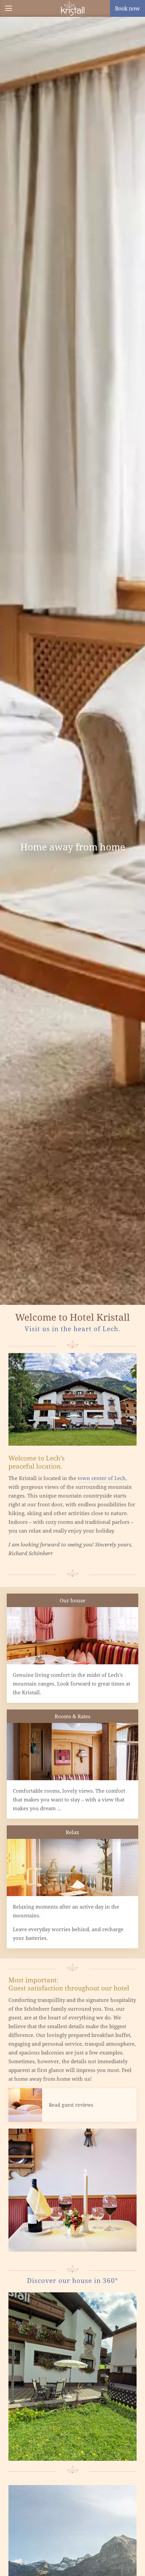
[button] (8, 8)
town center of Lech (102, 1478)
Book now (127, 8)
